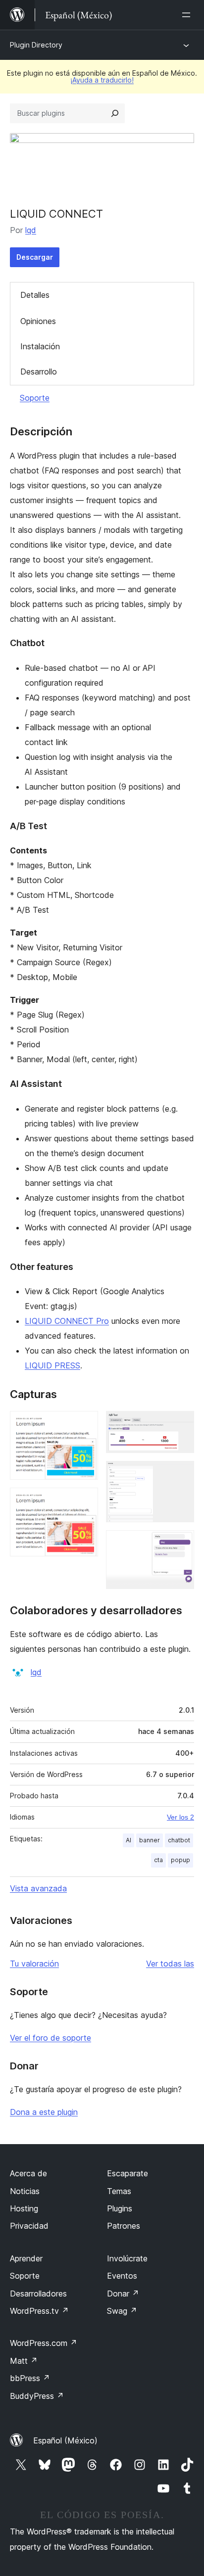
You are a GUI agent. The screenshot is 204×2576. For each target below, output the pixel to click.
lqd (31, 230)
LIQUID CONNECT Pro (67, 1321)
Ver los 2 (180, 1817)
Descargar (35, 257)
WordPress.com (44, 2343)
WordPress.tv (39, 2311)
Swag (122, 2311)
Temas (119, 2191)
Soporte (35, 398)
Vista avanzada (38, 1888)
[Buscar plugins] (115, 113)
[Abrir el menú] (188, 15)
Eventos (122, 2276)
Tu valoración (34, 1964)
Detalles (35, 295)
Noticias (25, 2191)
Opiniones (38, 321)
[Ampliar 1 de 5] (85, 1424)
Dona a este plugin (44, 2112)
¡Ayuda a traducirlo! (102, 80)
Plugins (120, 2208)
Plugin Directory (36, 45)
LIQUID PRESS (52, 1365)
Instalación (40, 346)
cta (158, 1860)
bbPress (30, 2378)
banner (150, 1840)
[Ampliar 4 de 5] (181, 1474)
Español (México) (65, 2440)
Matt (24, 2361)
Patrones (124, 2226)
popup (180, 1860)
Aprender (26, 2258)
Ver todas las (170, 1964)
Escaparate (127, 2173)
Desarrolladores (38, 2294)
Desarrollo (39, 372)
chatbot (179, 1840)
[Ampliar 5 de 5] (181, 1544)
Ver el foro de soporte (51, 2038)
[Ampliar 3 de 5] (181, 1424)
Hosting (24, 2208)
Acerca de (28, 2173)
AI (128, 1840)
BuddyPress (37, 2396)
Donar (123, 2294)
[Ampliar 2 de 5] (85, 1501)
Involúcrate (127, 2258)
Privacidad (29, 2226)
